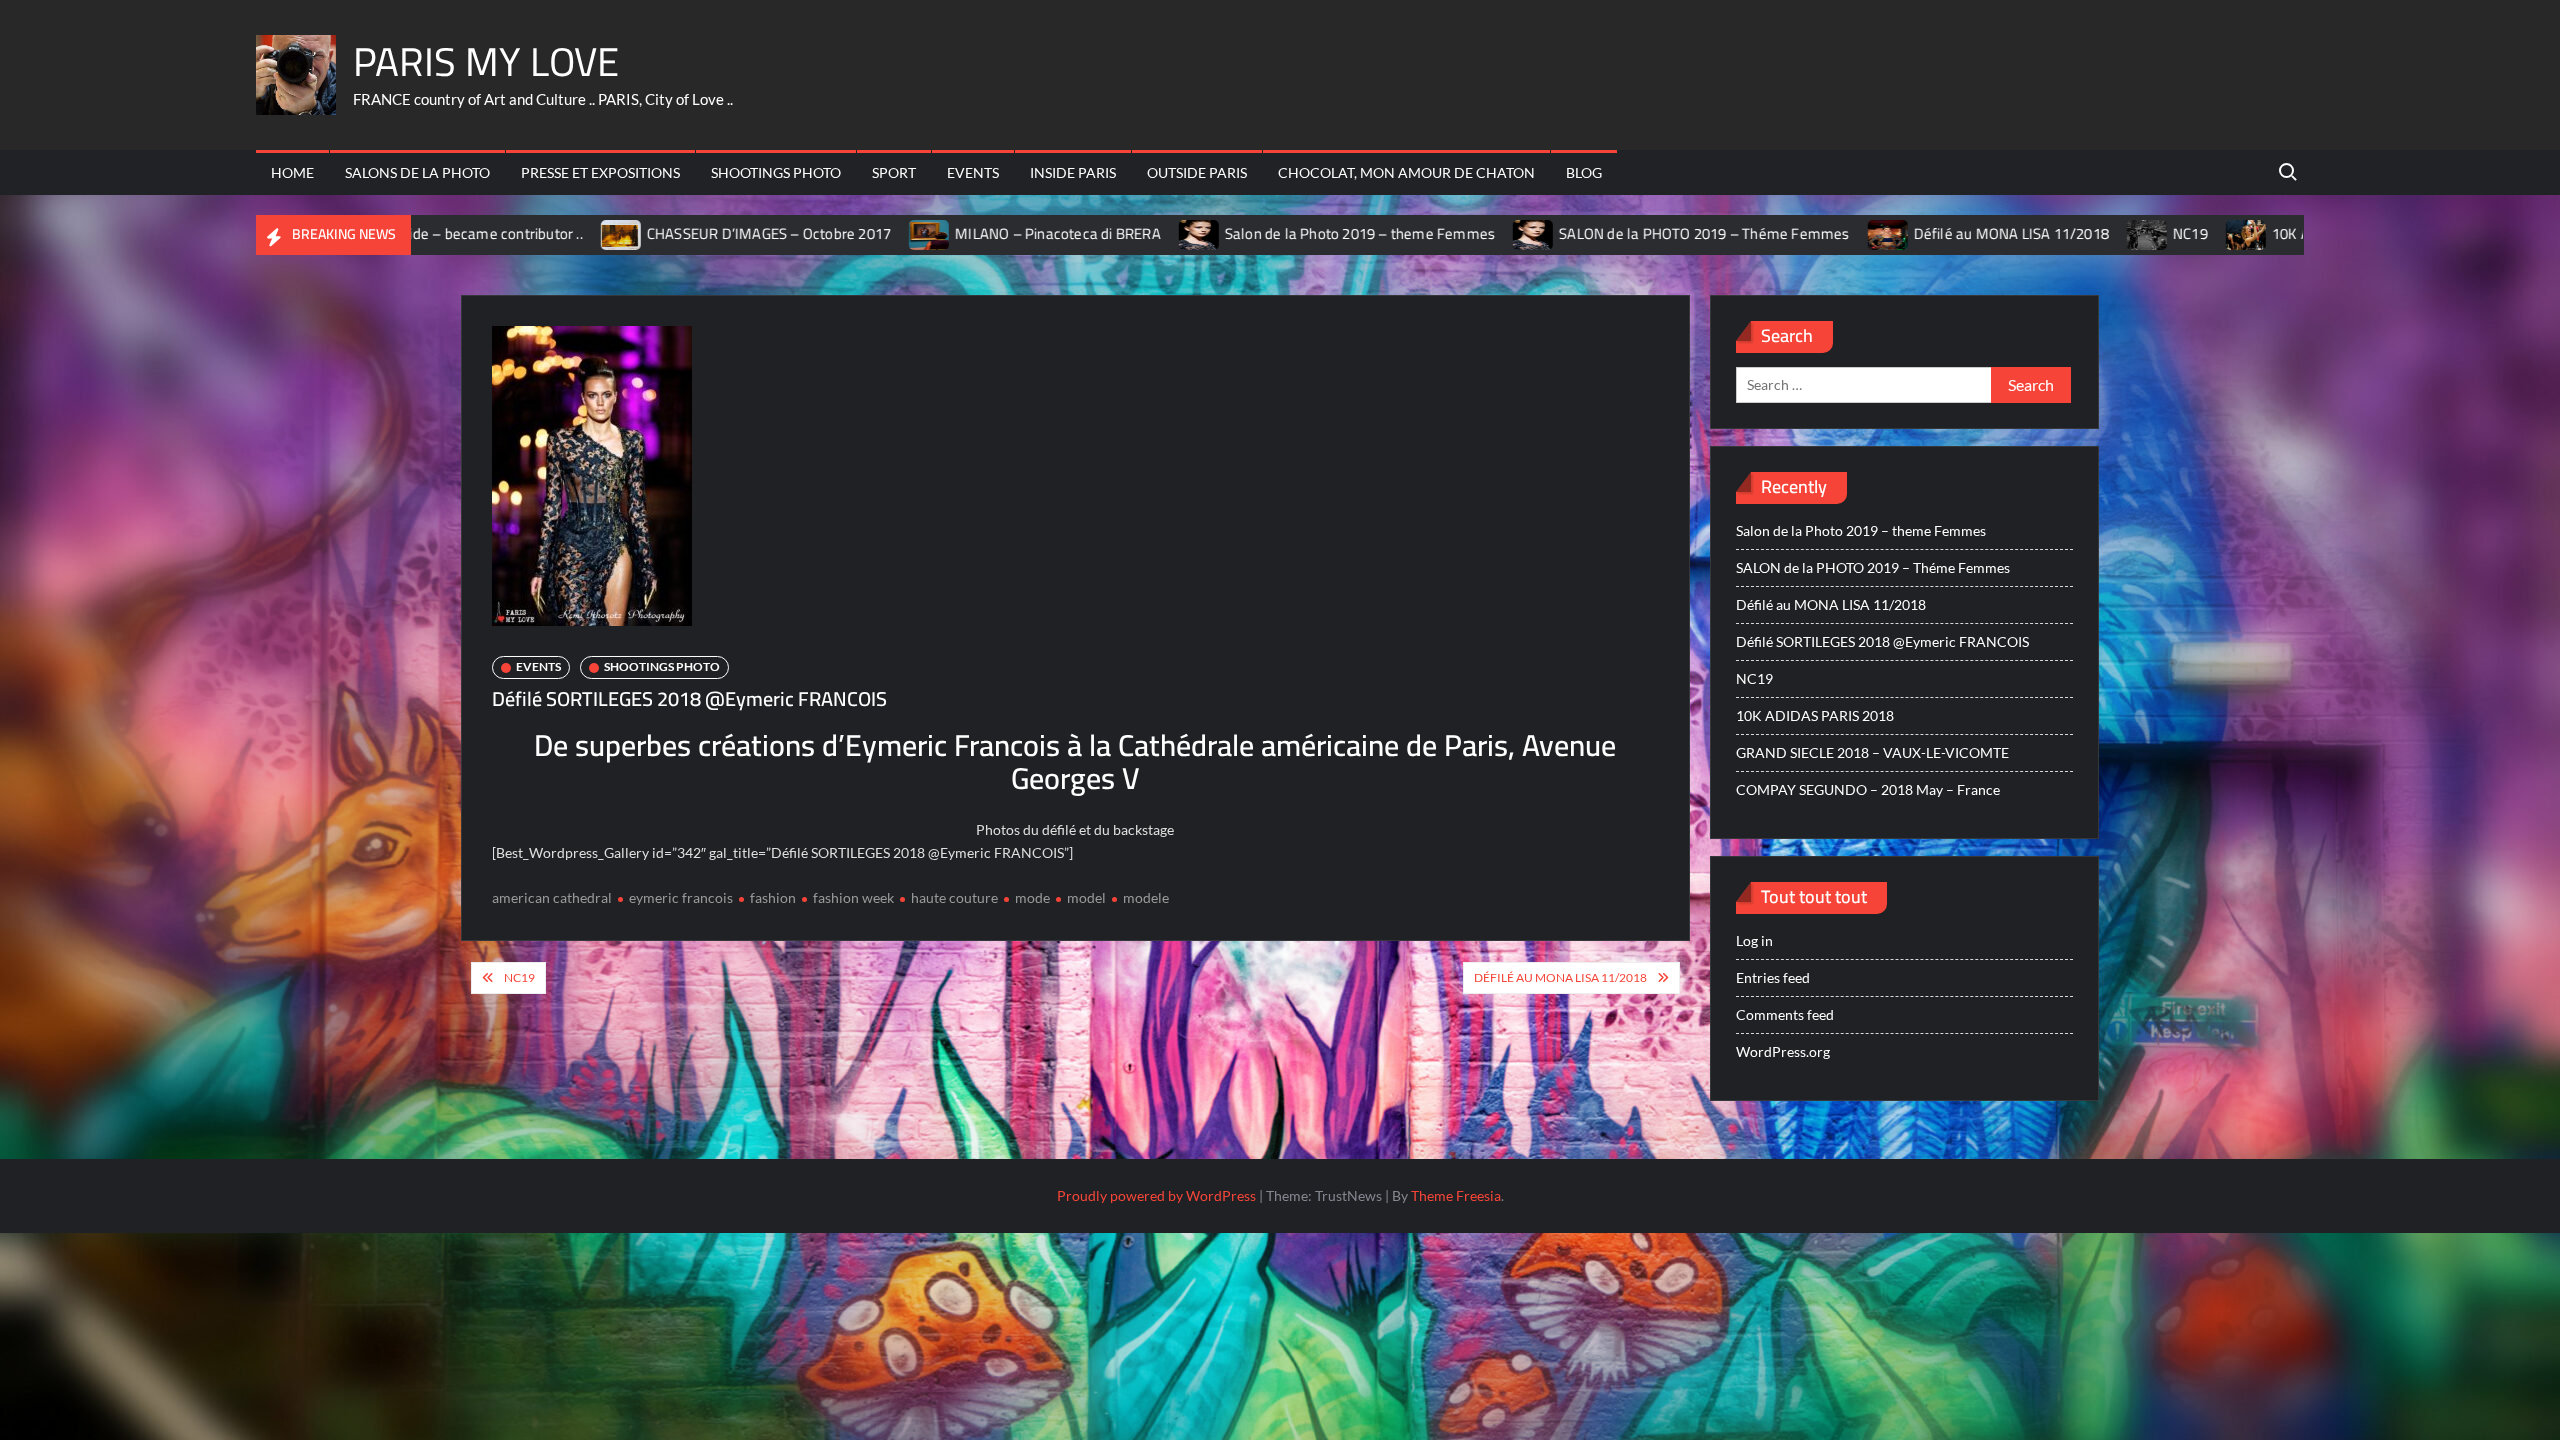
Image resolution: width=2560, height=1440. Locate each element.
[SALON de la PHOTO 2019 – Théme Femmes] (1414, 233)
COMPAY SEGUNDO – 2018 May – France (1868, 789)
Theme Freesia (1456, 1195)
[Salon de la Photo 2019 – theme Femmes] (1079, 233)
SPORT (894, 172)
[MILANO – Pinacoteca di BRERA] (810, 233)
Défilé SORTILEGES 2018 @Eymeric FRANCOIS (1882, 641)
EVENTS (973, 172)
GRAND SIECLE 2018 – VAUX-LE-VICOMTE (1872, 752)
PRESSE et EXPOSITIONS (600, 172)
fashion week (853, 897)
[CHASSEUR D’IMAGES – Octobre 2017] (501, 233)
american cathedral (552, 897)
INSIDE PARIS (1073, 172)
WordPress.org (1783, 1051)
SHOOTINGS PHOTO (776, 172)
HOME (292, 172)
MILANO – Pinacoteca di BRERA (938, 233)
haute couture (954, 897)
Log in (1754, 940)
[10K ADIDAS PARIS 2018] (2126, 233)
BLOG (1584, 172)
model (1086, 897)
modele (1146, 897)
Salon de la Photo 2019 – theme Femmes (1239, 233)
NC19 (2070, 233)
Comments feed (1785, 1014)
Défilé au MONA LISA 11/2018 (1890, 233)
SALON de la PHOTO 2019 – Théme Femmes (1584, 233)
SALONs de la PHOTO (417, 172)
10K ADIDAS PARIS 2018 (2230, 233)
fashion (773, 897)
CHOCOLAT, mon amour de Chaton (1406, 172)
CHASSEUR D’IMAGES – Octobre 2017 (648, 233)
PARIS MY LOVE (486, 61)
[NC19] (2028, 233)
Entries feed (1773, 977)
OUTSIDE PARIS (1197, 172)
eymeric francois (681, 897)
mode (1032, 897)
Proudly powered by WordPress (1156, 1195)
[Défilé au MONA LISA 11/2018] (1768, 233)
